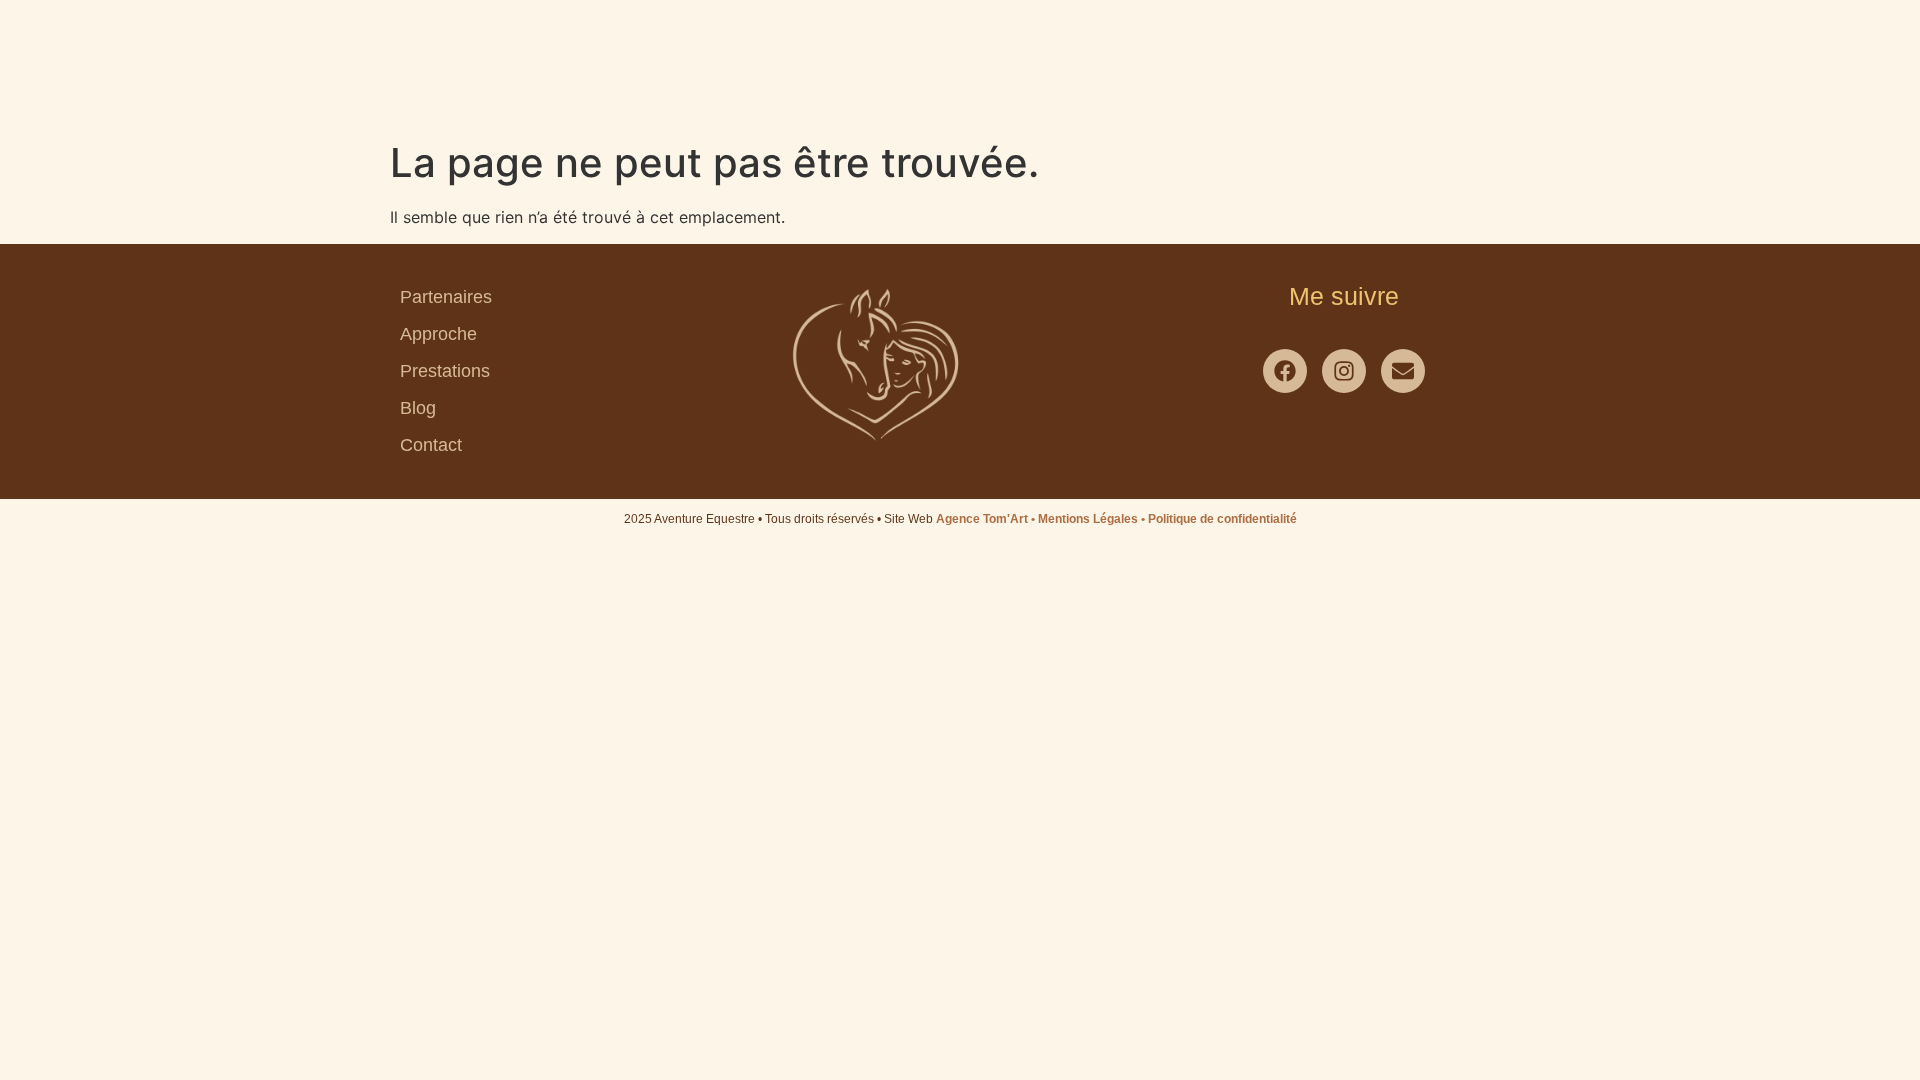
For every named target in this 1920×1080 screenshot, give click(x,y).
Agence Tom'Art (982, 519)
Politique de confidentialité (1222, 519)
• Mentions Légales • (1089, 519)
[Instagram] (1344, 371)
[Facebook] (1285, 371)
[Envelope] (1403, 371)
